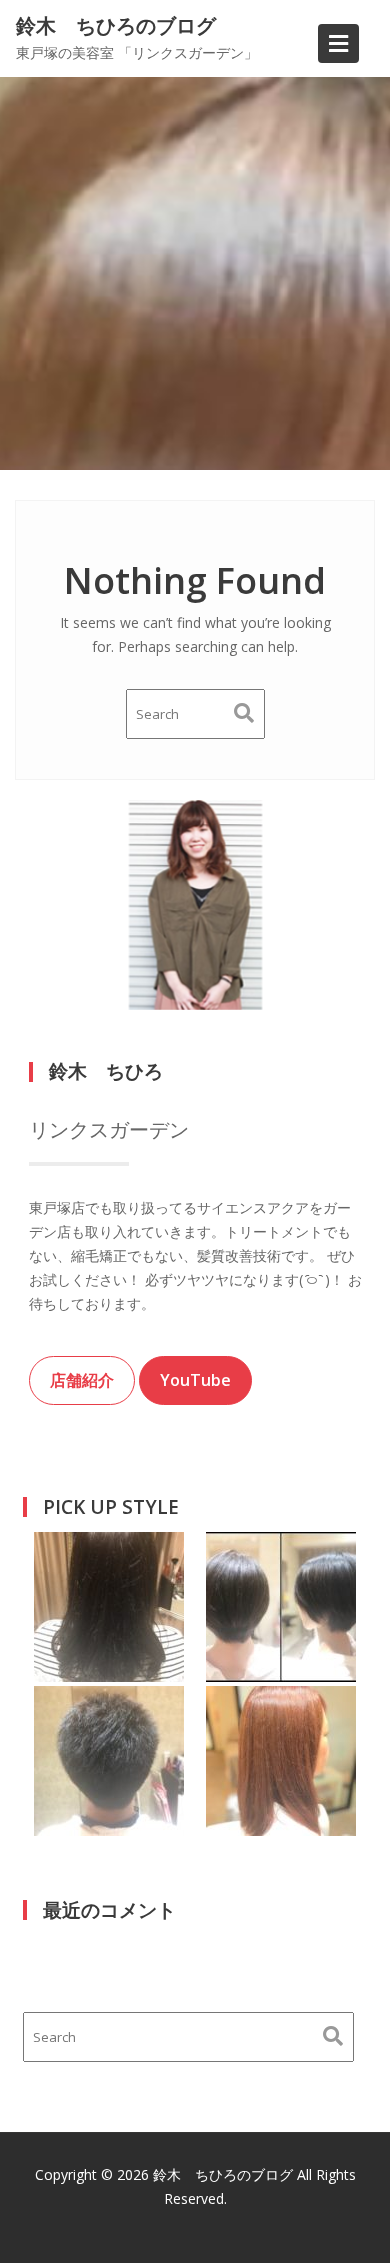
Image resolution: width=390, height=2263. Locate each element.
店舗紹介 (82, 1380)
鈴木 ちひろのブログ (116, 25)
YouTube (195, 1380)
